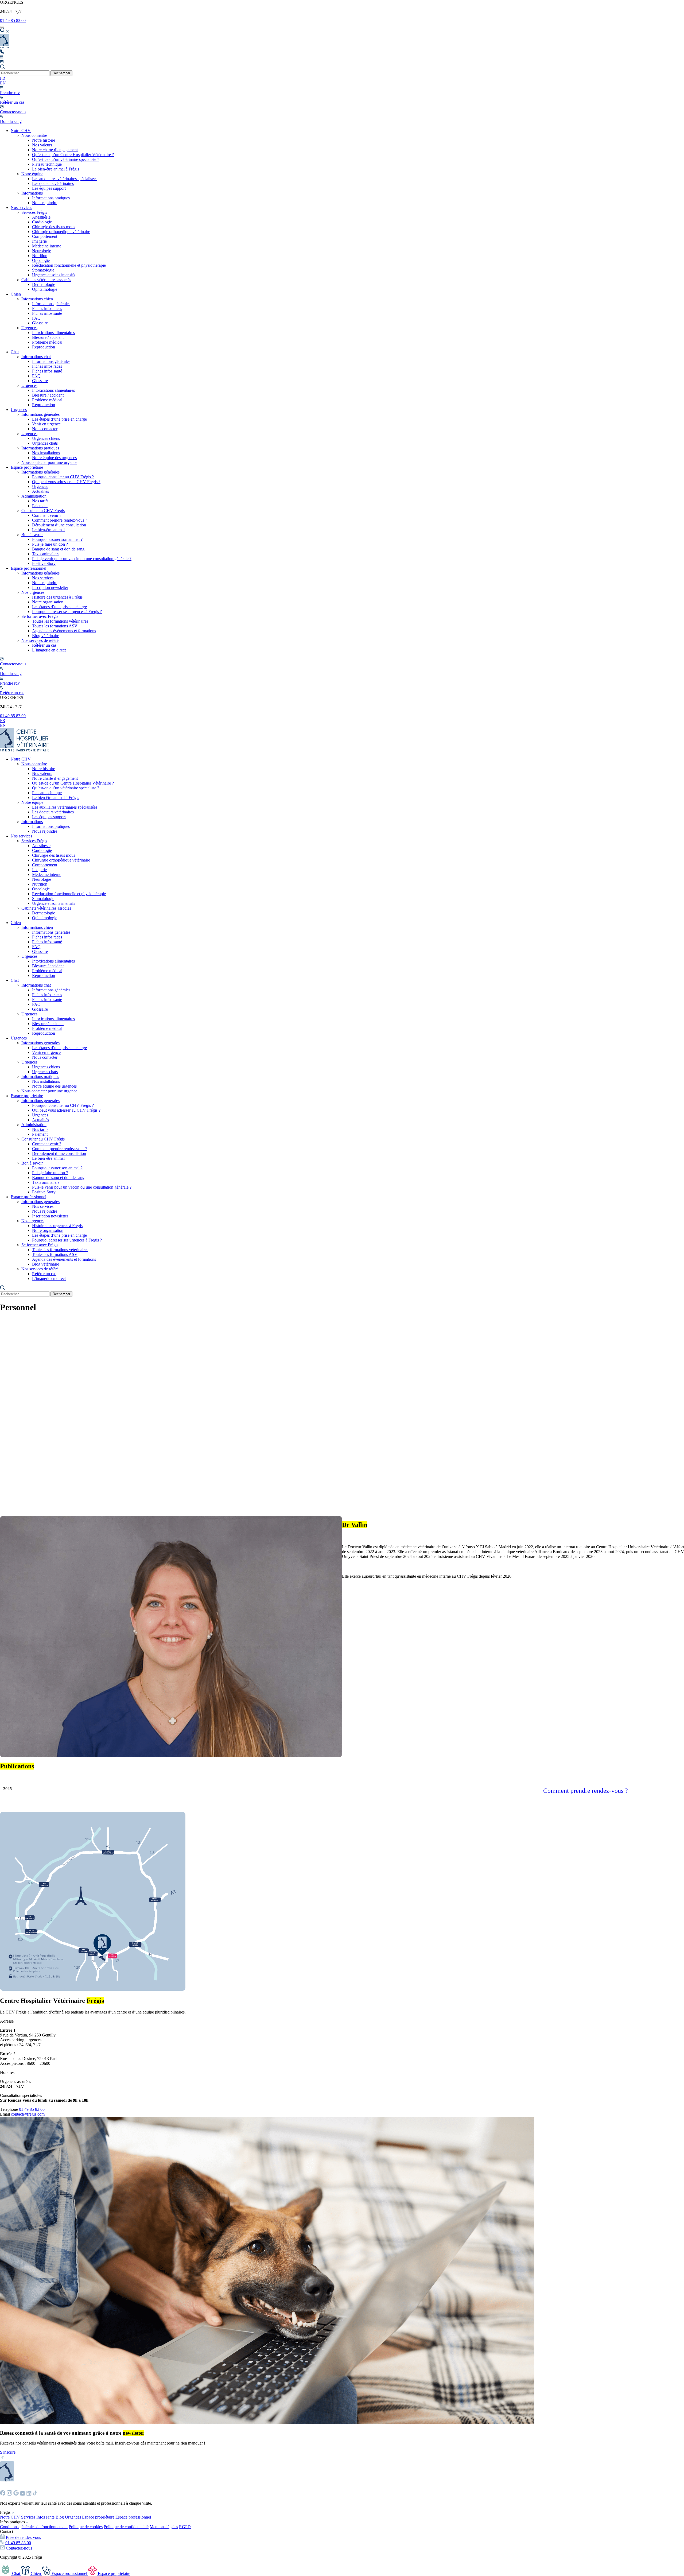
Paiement (40, 506)
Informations (32, 193)
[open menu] (2, 27)
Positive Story (44, 563)
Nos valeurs (42, 145)
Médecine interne (47, 246)
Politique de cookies (86, 2527)
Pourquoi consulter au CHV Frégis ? (63, 477)
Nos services (21, 207)
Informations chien (37, 299)
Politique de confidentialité (126, 2527)
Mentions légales (164, 2527)
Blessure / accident (48, 337)
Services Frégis (34, 212)
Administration (34, 496)
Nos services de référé (40, 640)
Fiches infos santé (47, 313)
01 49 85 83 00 (13, 20)
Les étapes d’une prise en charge (59, 419)
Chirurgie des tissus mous (54, 227)
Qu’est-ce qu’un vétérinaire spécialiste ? (66, 159)
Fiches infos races (47, 309)
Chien (16, 294)
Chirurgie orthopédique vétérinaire (61, 232)
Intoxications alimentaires (53, 333)
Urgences (29, 328)
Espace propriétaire (27, 467)
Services (28, 2517)
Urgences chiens (46, 438)
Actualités (40, 491)
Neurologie (42, 251)
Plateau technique (47, 164)
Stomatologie (43, 270)
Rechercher (61, 73)
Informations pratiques (51, 198)
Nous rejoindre (45, 203)
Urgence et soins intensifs (54, 275)
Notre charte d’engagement (55, 150)
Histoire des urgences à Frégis (57, 597)
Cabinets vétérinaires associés (46, 280)
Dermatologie (44, 284)
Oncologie (41, 260)
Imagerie (39, 241)
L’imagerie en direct (49, 650)
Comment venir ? (47, 515)
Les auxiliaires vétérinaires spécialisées (65, 179)
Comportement (45, 236)
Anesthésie (41, 217)
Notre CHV (21, 131)
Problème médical (47, 342)
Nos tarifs (40, 501)
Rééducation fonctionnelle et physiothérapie (69, 265)
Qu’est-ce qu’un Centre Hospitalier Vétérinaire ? (73, 155)
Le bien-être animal (48, 530)
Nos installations (46, 453)
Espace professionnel (28, 568)
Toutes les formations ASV (55, 626)
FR (3, 78)
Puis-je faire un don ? (50, 544)
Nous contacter (45, 429)
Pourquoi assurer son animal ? (57, 539)
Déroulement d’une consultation (59, 525)
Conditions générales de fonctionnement (34, 2527)
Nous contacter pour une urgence (49, 462)
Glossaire (40, 323)
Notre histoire (44, 140)
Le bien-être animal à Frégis (56, 169)
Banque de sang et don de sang (58, 549)
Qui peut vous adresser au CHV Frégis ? (66, 482)
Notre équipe (32, 174)
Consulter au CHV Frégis (43, 511)
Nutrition (40, 256)
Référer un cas (44, 645)
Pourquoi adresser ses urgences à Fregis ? (67, 612)
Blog (60, 2517)
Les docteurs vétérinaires (53, 183)
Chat (15, 352)
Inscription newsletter (50, 587)
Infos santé (45, 2517)
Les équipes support (49, 188)
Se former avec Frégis (40, 616)
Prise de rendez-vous (23, 2537)
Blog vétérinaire (46, 636)
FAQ (36, 318)
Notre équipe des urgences (54, 458)
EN (3, 83)
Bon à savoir (32, 535)
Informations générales (51, 304)
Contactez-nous (19, 2548)
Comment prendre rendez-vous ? (60, 520)
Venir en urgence (46, 424)
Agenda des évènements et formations (64, 631)
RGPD (185, 2527)
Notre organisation (48, 602)
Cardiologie (42, 222)
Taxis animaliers (46, 554)
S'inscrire (8, 2452)
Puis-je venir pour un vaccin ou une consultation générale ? (82, 559)
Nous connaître (34, 135)
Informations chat (36, 357)
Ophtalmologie (45, 289)
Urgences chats (45, 443)
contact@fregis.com (28, 2114)
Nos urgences (33, 592)
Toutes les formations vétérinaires (60, 621)
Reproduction (44, 347)
